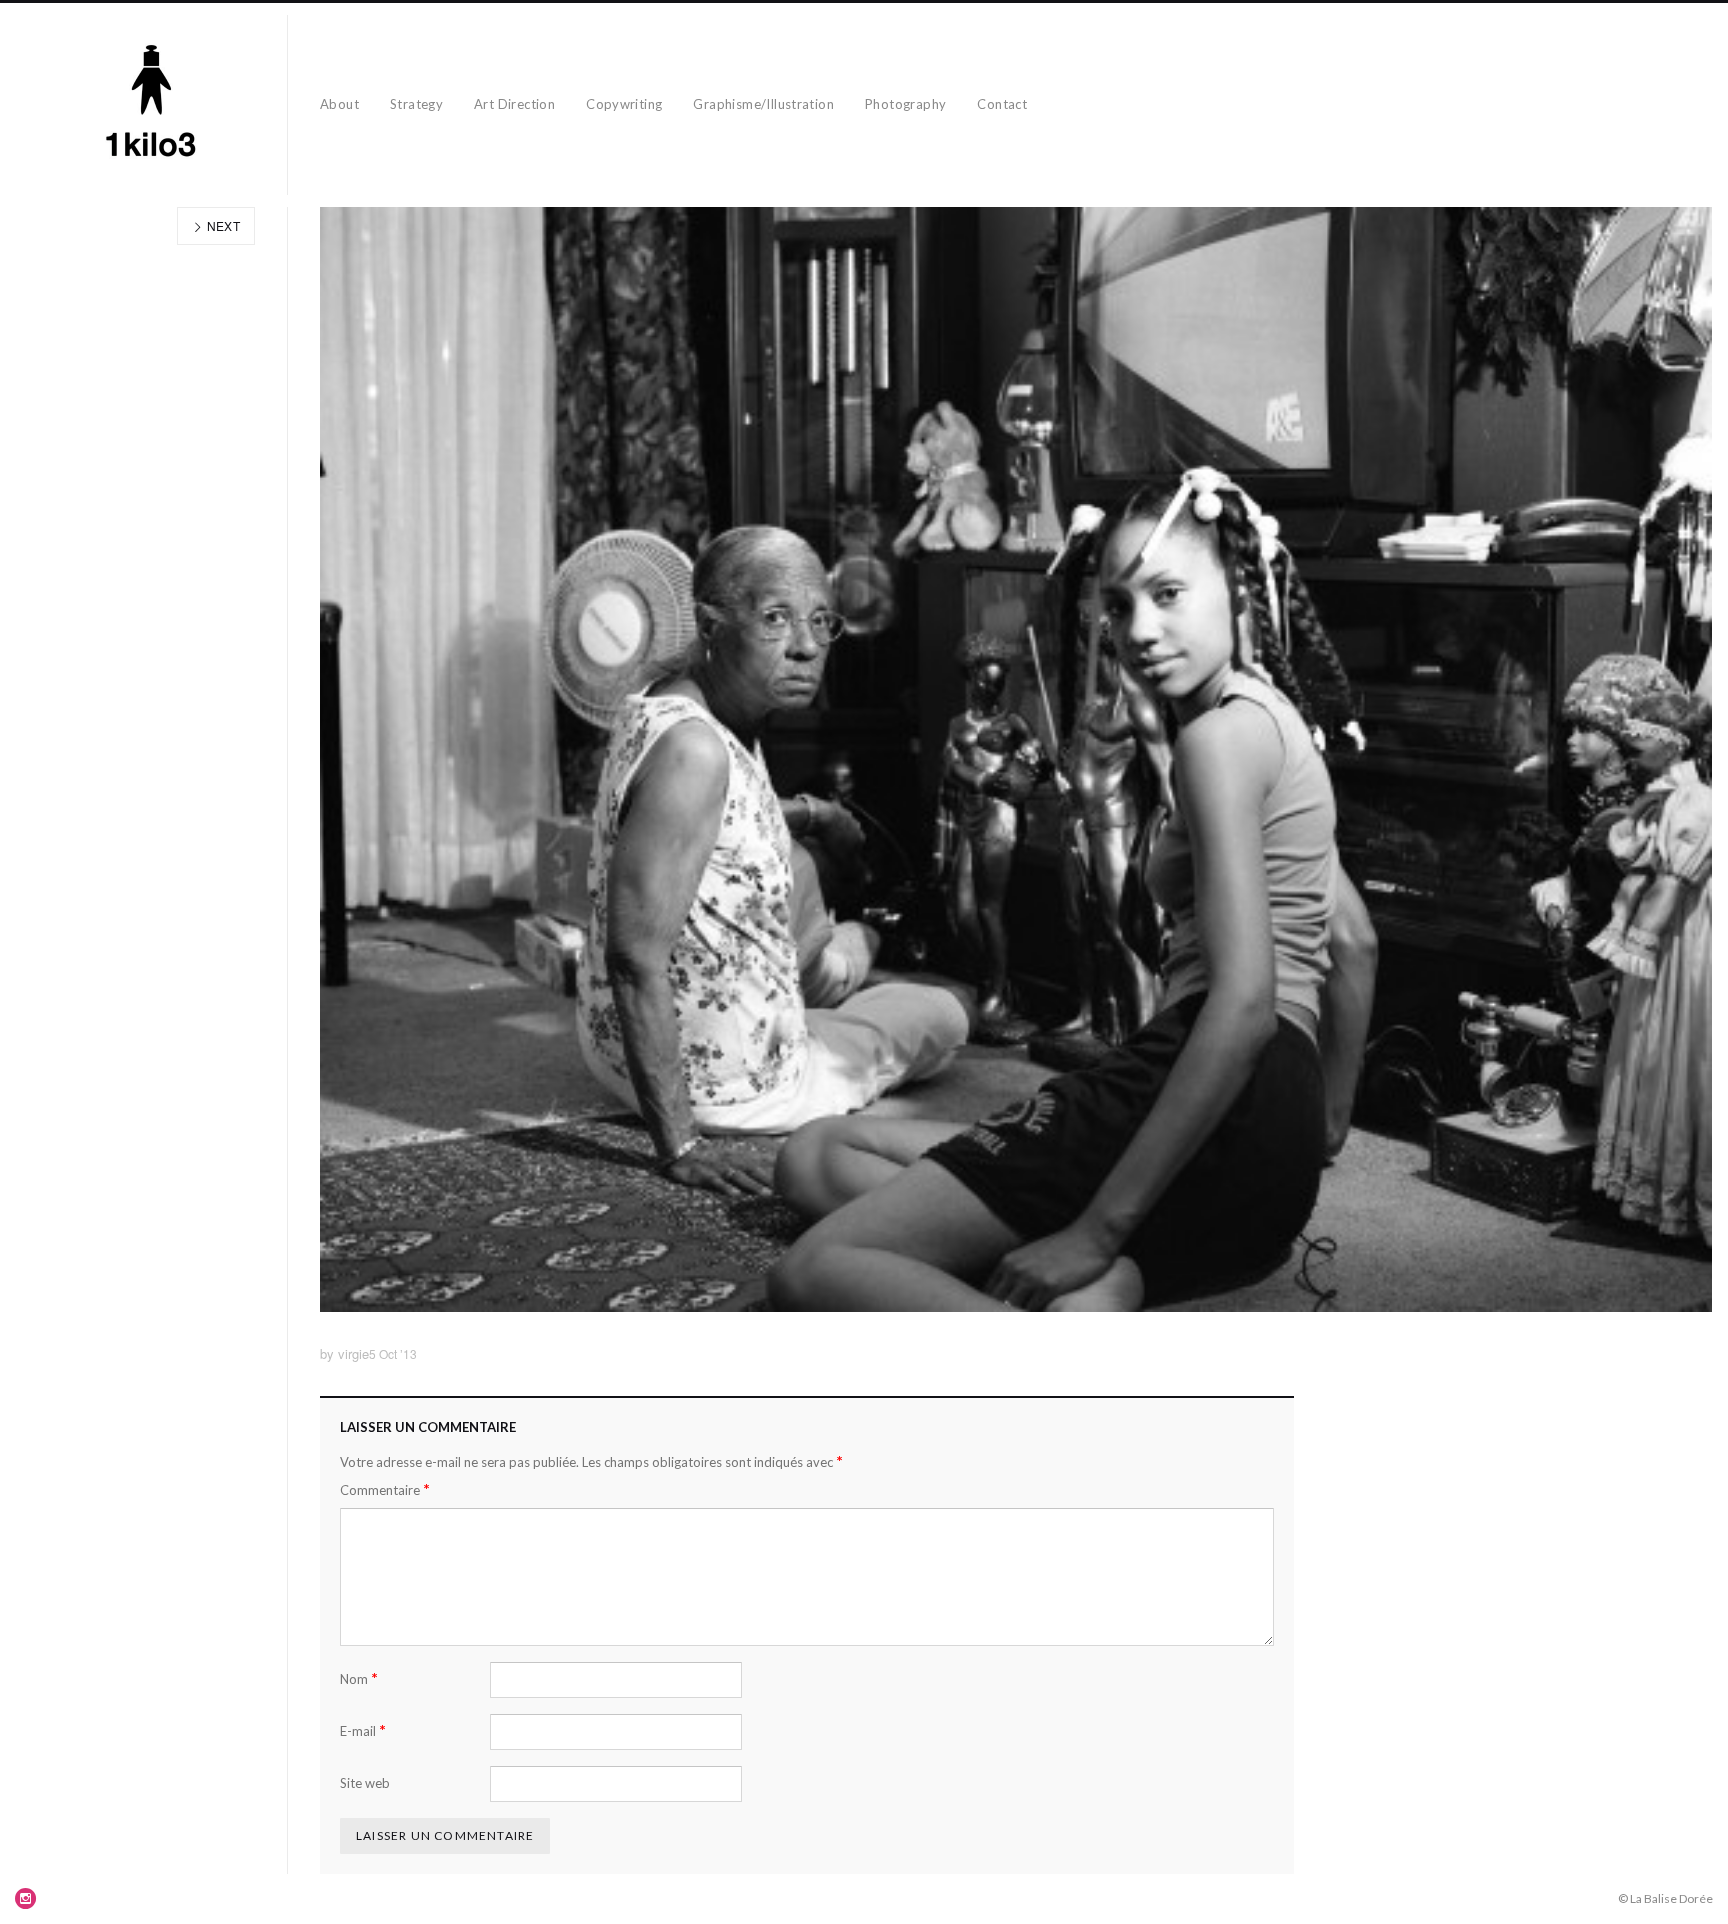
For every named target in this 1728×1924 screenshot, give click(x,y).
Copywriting (624, 104)
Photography (905, 104)
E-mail (363, 1730)
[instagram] (26, 1898)
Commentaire (385, 1489)
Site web (365, 1783)
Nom (359, 1678)
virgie (353, 1353)
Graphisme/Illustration (763, 104)
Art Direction (514, 104)
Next (221, 225)
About (339, 104)
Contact (1002, 104)
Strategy (416, 104)
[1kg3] (151, 105)
